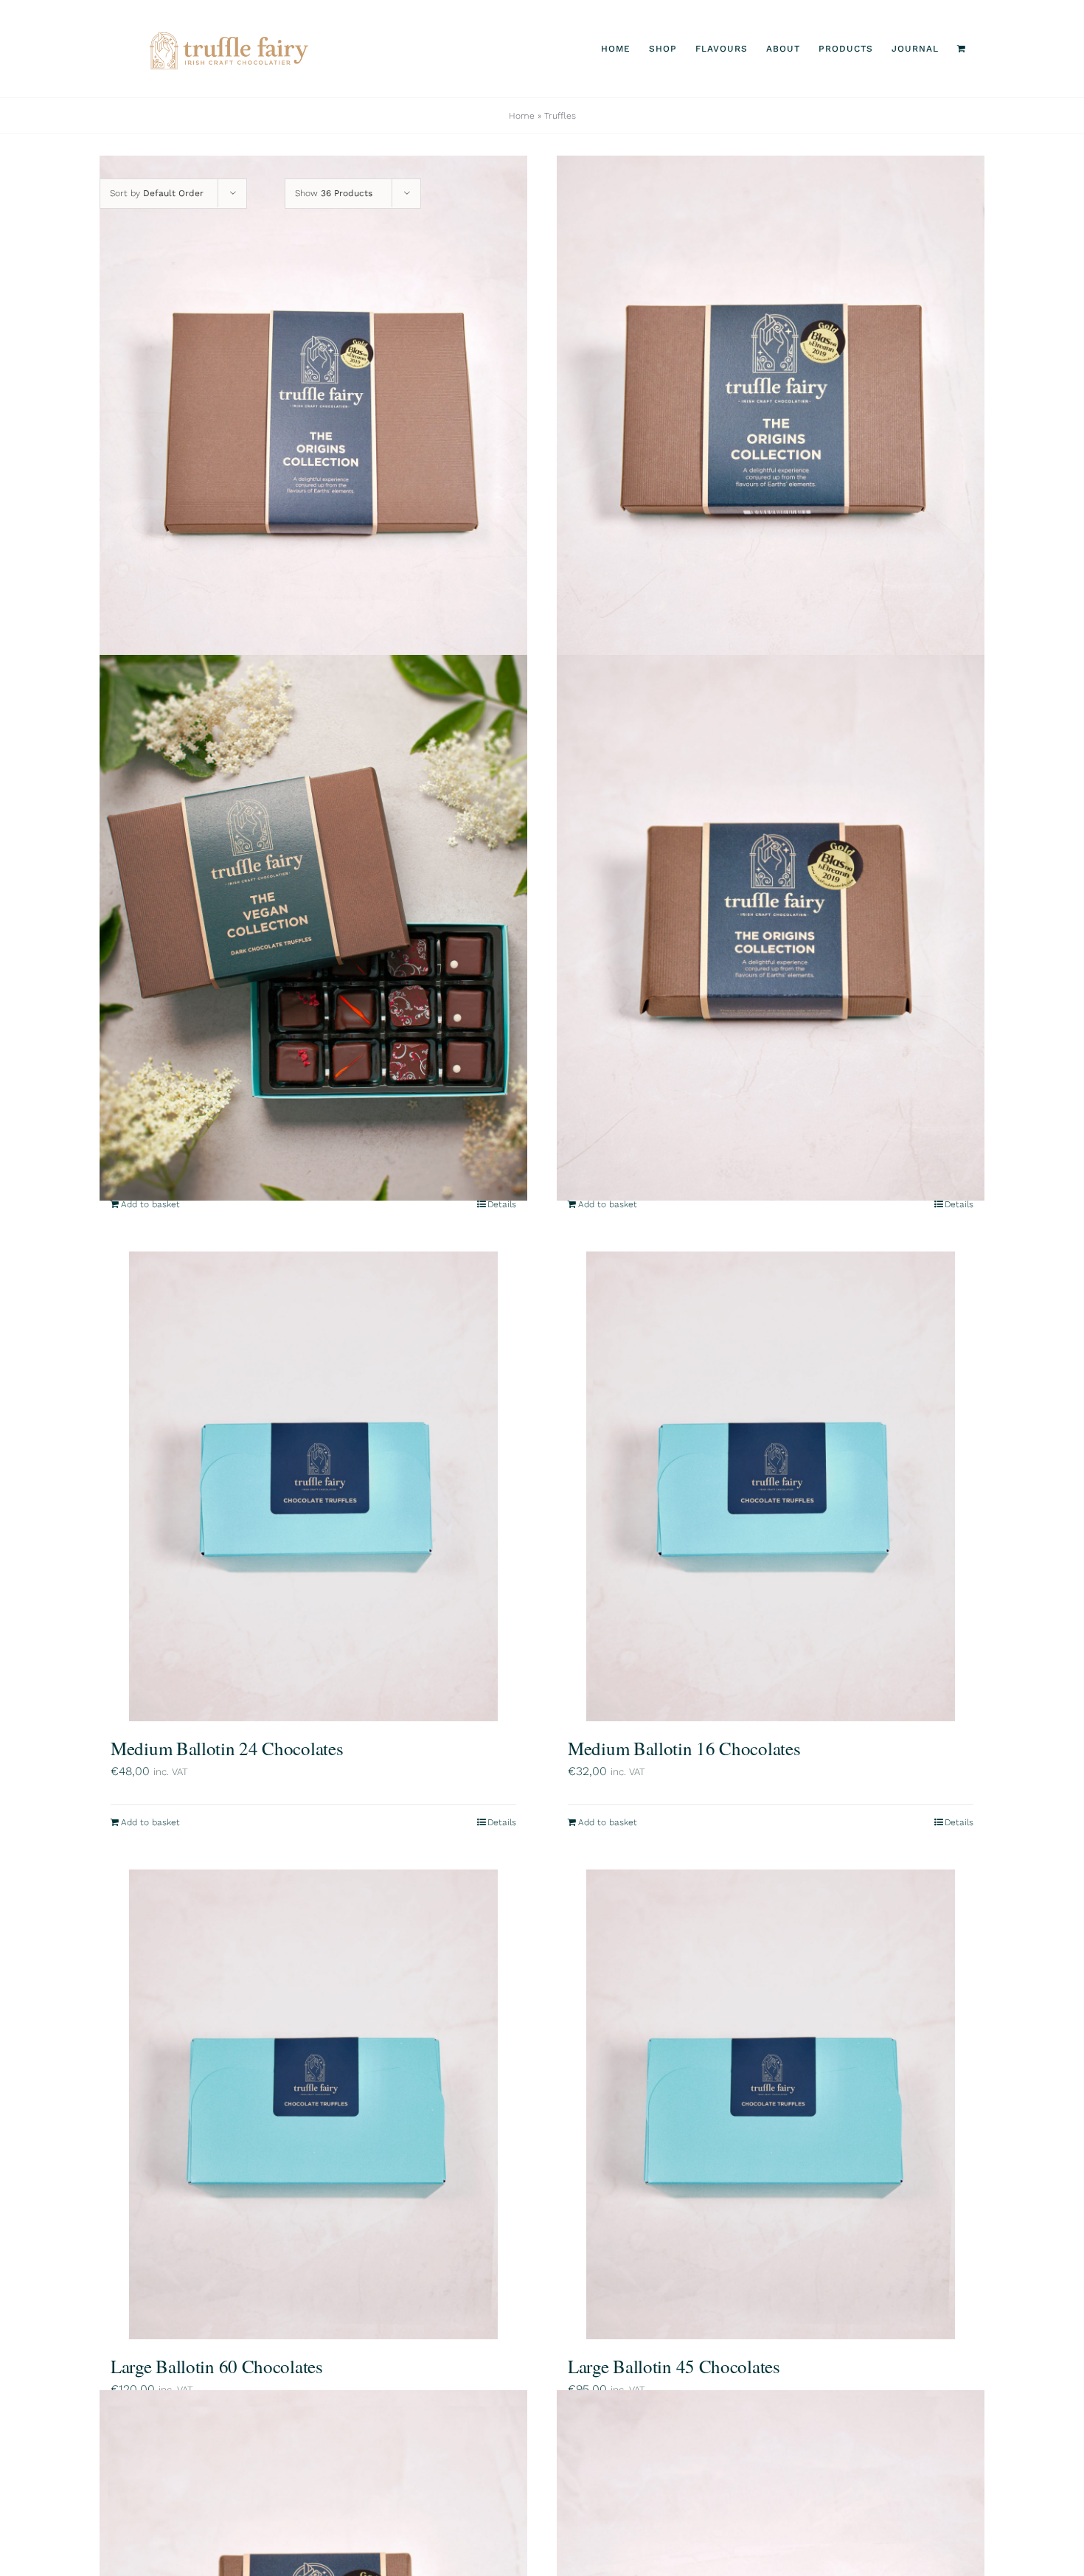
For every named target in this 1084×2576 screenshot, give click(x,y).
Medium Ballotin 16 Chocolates (684, 1748)
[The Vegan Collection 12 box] (313, 928)
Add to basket (150, 1204)
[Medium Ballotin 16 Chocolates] (771, 1487)
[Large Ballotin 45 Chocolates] (771, 2105)
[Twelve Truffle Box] (771, 428)
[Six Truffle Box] (771, 928)
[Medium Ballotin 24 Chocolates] (313, 1487)
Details (502, 1204)
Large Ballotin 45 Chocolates (674, 2366)
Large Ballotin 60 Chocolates (217, 2366)
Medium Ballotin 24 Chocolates (227, 1748)
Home (522, 116)
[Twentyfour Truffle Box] (313, 428)
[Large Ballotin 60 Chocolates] (313, 2105)
